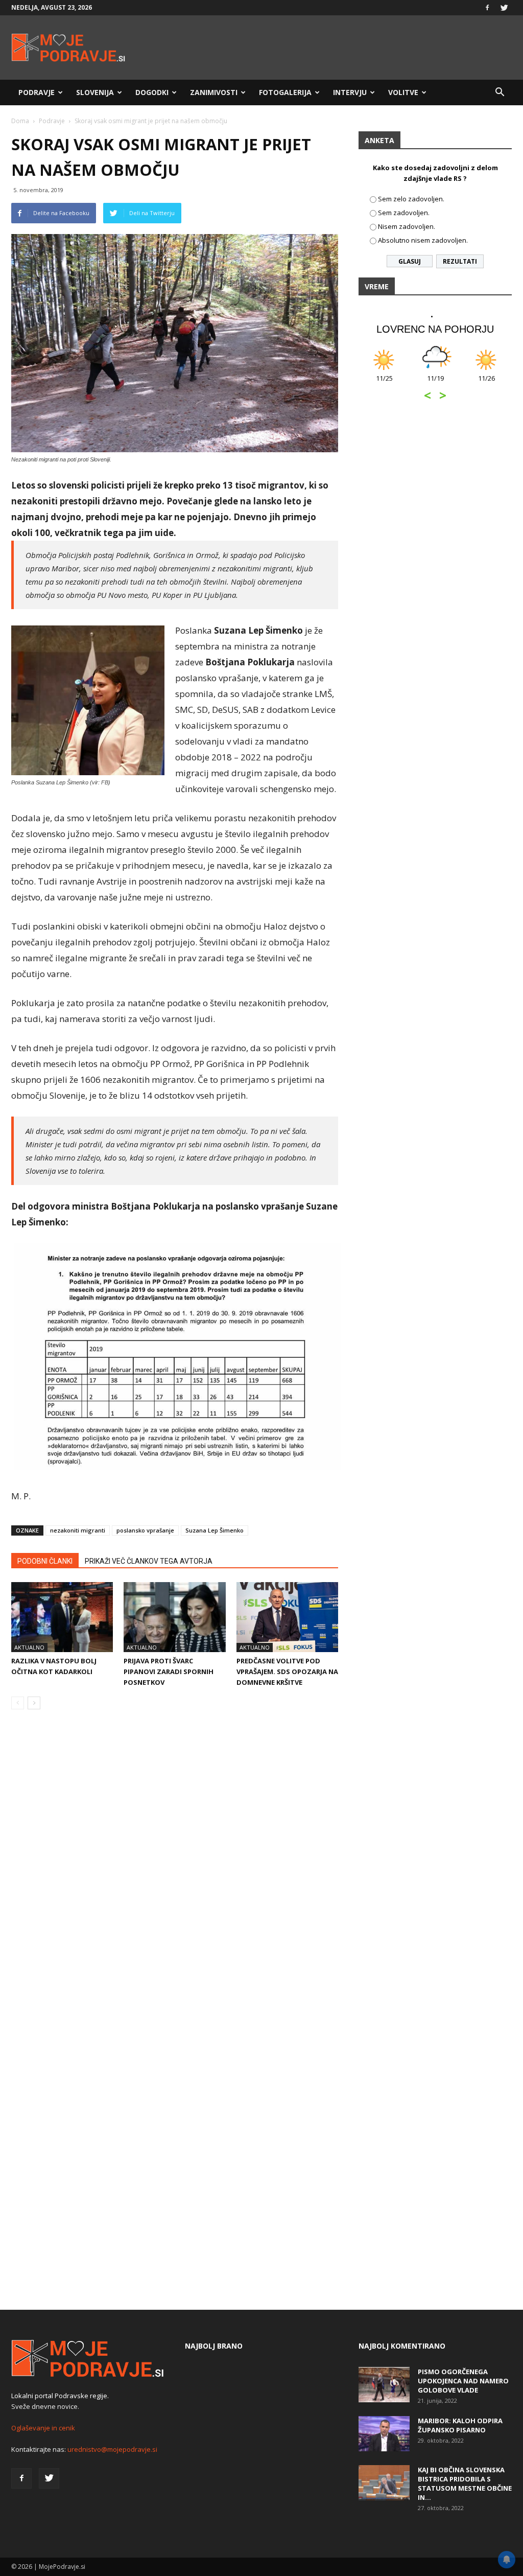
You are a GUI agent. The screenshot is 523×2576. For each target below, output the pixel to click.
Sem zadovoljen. (404, 213)
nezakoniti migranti (78, 1530)
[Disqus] (175, 1872)
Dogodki (152, 92)
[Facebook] (487, 8)
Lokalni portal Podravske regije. (60, 2396)
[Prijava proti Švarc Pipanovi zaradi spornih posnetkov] (174, 1617)
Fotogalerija (285, 92)
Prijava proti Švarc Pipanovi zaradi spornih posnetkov (169, 1672)
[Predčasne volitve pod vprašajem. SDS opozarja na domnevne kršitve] (287, 1617)
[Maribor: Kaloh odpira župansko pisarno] (384, 2434)
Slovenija (95, 92)
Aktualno (29, 1647)
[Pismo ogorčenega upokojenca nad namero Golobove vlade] (384, 2385)
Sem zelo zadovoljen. (411, 199)
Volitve (403, 92)
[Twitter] (504, 8)
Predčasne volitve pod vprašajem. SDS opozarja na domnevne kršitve (287, 1672)
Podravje (37, 92)
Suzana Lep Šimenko (215, 1530)
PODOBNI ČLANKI (45, 1561)
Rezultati (460, 261)
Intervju (350, 92)
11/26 (486, 384)
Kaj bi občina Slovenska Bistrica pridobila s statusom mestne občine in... (465, 2484)
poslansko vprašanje (145, 1530)
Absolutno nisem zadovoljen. (423, 240)
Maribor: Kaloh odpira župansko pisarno (460, 2425)
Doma (20, 121)
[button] (500, 92)
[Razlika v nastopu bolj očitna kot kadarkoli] (62, 1617)
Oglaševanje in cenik (43, 2428)
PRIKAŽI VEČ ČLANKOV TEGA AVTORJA (149, 1561)
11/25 (384, 384)
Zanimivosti (214, 92)
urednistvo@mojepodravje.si (112, 2449)
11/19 (435, 384)
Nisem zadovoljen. (407, 226)
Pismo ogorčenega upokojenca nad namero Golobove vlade (463, 2381)
